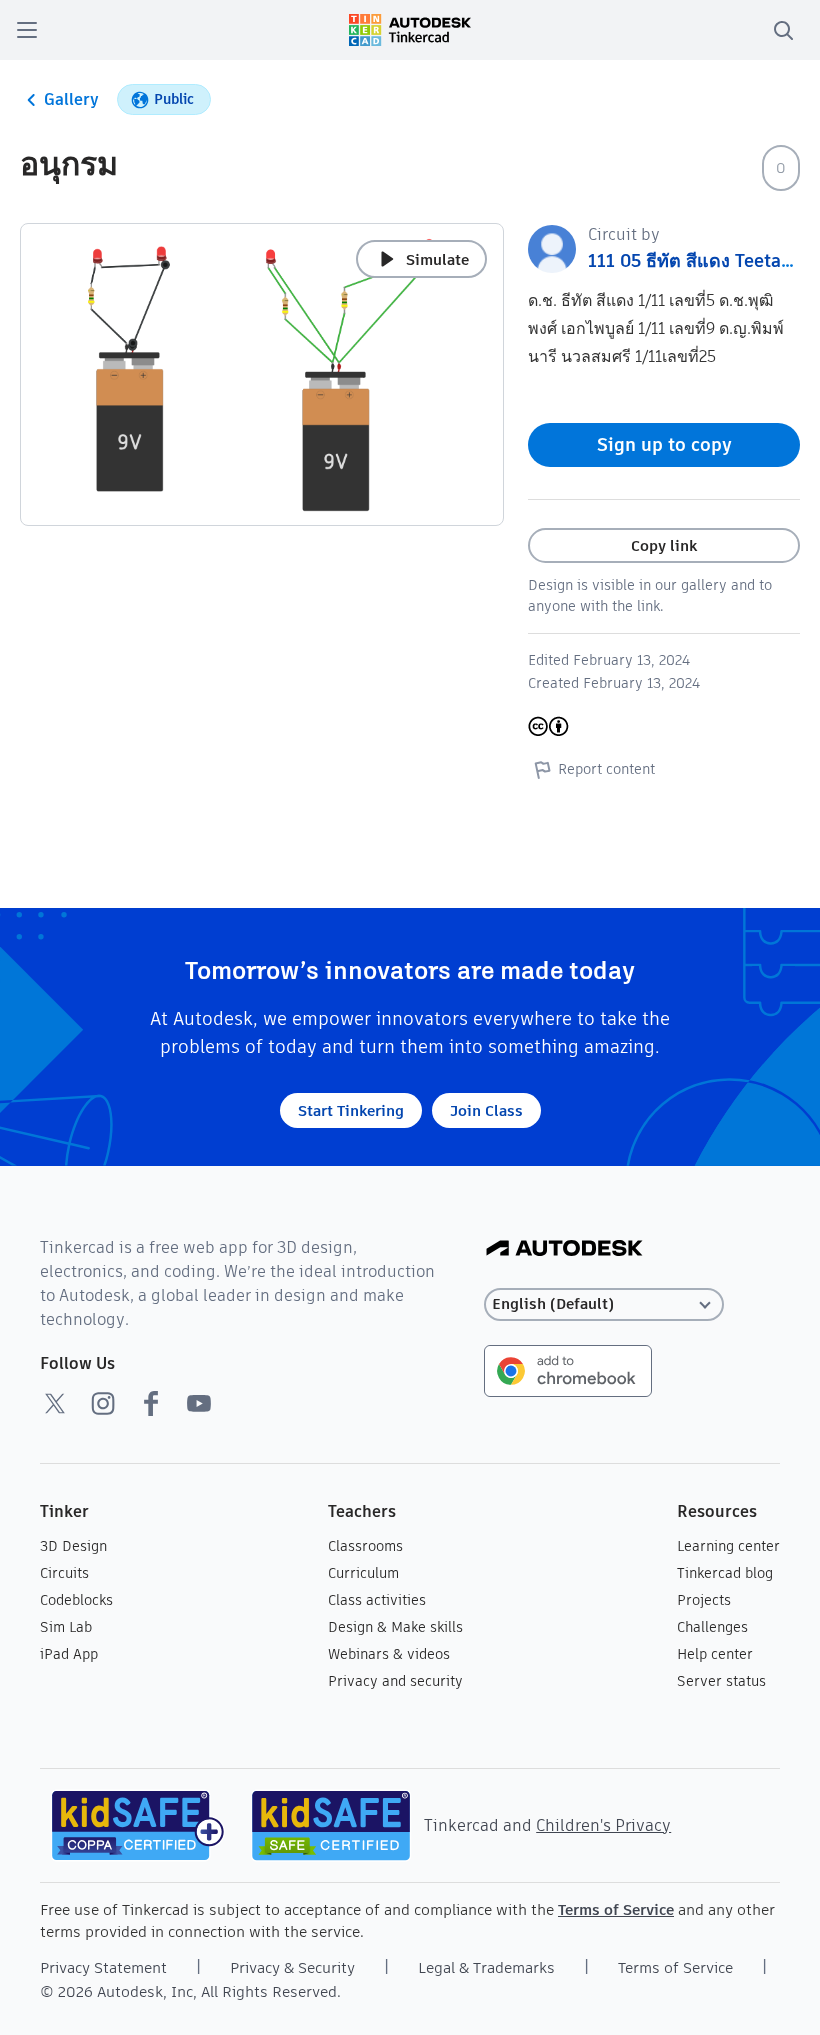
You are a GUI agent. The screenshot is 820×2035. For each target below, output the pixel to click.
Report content (606, 769)
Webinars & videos (389, 1654)
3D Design (73, 1546)
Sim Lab (66, 1627)
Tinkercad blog (725, 1573)
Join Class (486, 1110)
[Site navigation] (27, 30)
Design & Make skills (395, 1627)
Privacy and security (395, 1681)
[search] (783, 30)
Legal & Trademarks (486, 1967)
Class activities (377, 1600)
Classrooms (365, 1546)
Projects (704, 1600)
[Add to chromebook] (568, 1369)
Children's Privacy (603, 1825)
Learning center (728, 1546)
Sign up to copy (664, 444)
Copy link (664, 545)
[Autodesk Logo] (564, 1249)
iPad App (69, 1654)
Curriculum (363, 1573)
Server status (721, 1681)
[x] (55, 1403)
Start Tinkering (351, 1110)
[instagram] (103, 1403)
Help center (715, 1654)
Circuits (64, 1573)
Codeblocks (76, 1600)
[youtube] (199, 1403)
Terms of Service (616, 1909)
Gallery (71, 99)
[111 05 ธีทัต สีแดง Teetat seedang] (552, 247)
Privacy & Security (292, 1967)
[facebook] (151, 1403)
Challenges (712, 1627)
